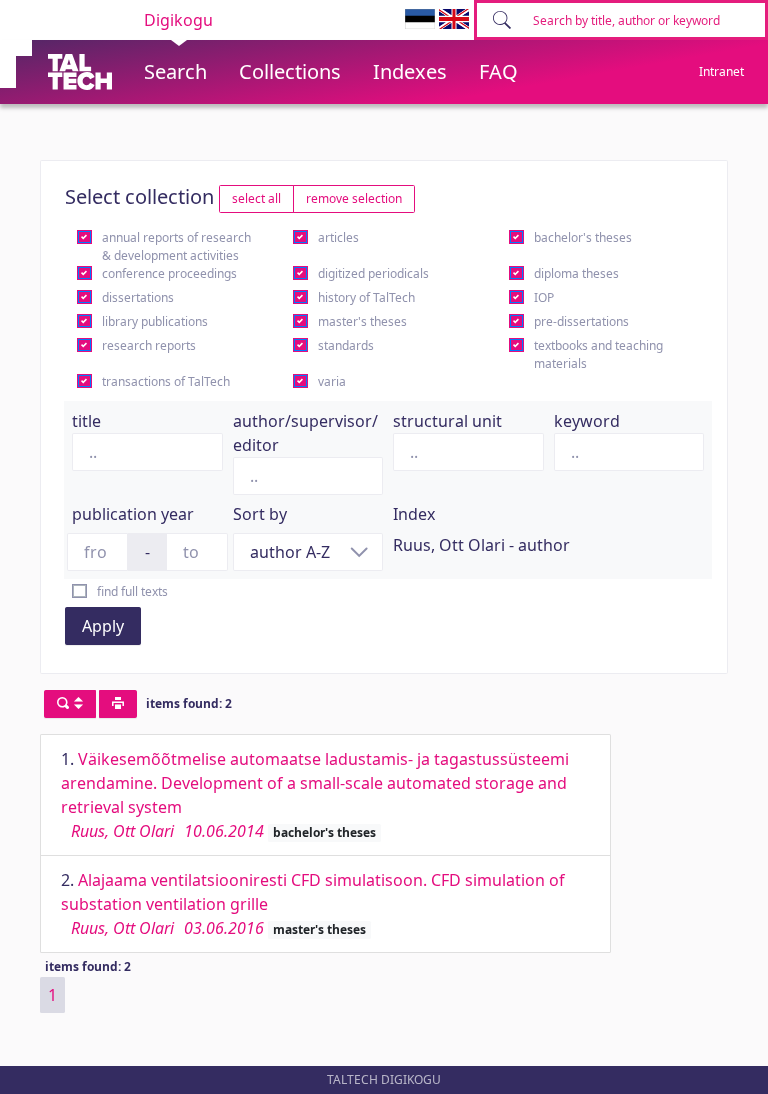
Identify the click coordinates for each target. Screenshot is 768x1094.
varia (332, 381)
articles (338, 237)
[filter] (70, 704)
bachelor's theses (583, 237)
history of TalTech (366, 297)
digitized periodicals (373, 273)
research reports (149, 345)
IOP (544, 297)
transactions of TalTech (166, 381)
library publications (155, 321)
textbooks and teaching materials (598, 354)
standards (346, 345)
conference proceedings (169, 273)
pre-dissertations (581, 321)
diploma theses (576, 273)
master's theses (362, 321)
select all (256, 198)
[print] (118, 704)
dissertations (138, 297)
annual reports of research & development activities (176, 246)
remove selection (354, 198)
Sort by (260, 514)
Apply (103, 626)
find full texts (132, 591)
